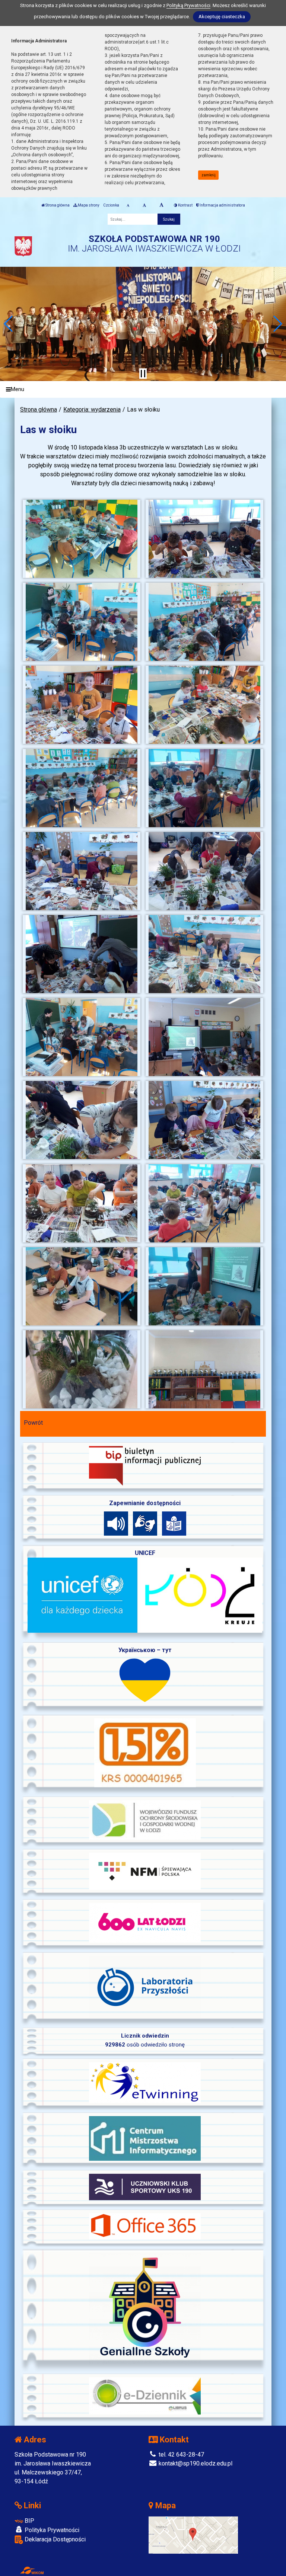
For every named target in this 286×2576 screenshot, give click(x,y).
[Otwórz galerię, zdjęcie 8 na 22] (205, 788)
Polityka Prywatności (51, 2530)
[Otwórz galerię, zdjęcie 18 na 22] (205, 1203)
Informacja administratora (222, 205)
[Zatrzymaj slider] (143, 374)
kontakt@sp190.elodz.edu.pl (195, 2463)
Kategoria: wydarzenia (92, 409)
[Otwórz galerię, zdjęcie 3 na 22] (82, 622)
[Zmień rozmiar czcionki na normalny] (128, 205)
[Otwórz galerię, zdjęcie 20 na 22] (205, 1286)
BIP (29, 2521)
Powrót (33, 1423)
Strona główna (57, 205)
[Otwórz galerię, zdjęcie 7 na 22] (82, 788)
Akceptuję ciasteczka (222, 17)
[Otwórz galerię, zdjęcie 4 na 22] (205, 622)
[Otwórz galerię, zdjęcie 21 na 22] (82, 1369)
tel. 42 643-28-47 (181, 2455)
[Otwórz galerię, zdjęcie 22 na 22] (205, 1369)
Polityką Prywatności (188, 5)
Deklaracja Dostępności (54, 2539)
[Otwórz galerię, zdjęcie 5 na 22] (82, 705)
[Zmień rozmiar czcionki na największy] (161, 205)
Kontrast (185, 205)
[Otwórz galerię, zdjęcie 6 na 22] (205, 705)
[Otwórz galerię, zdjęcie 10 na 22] (205, 871)
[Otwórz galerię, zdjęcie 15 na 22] (82, 1120)
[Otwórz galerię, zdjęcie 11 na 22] (82, 954)
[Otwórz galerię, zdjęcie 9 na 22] (82, 871)
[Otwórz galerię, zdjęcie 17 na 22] (82, 1203)
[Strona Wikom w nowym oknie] (32, 2570)
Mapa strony (88, 205)
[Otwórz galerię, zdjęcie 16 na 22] (205, 1120)
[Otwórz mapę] (193, 2535)
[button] (9, 324)
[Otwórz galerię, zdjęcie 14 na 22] (205, 1037)
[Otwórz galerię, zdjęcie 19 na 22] (82, 1286)
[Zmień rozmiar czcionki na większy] (144, 205)
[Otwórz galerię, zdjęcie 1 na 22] (82, 539)
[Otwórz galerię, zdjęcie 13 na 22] (82, 1037)
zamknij (209, 175)
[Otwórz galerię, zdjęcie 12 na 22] (205, 954)
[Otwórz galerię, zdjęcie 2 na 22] (205, 539)
